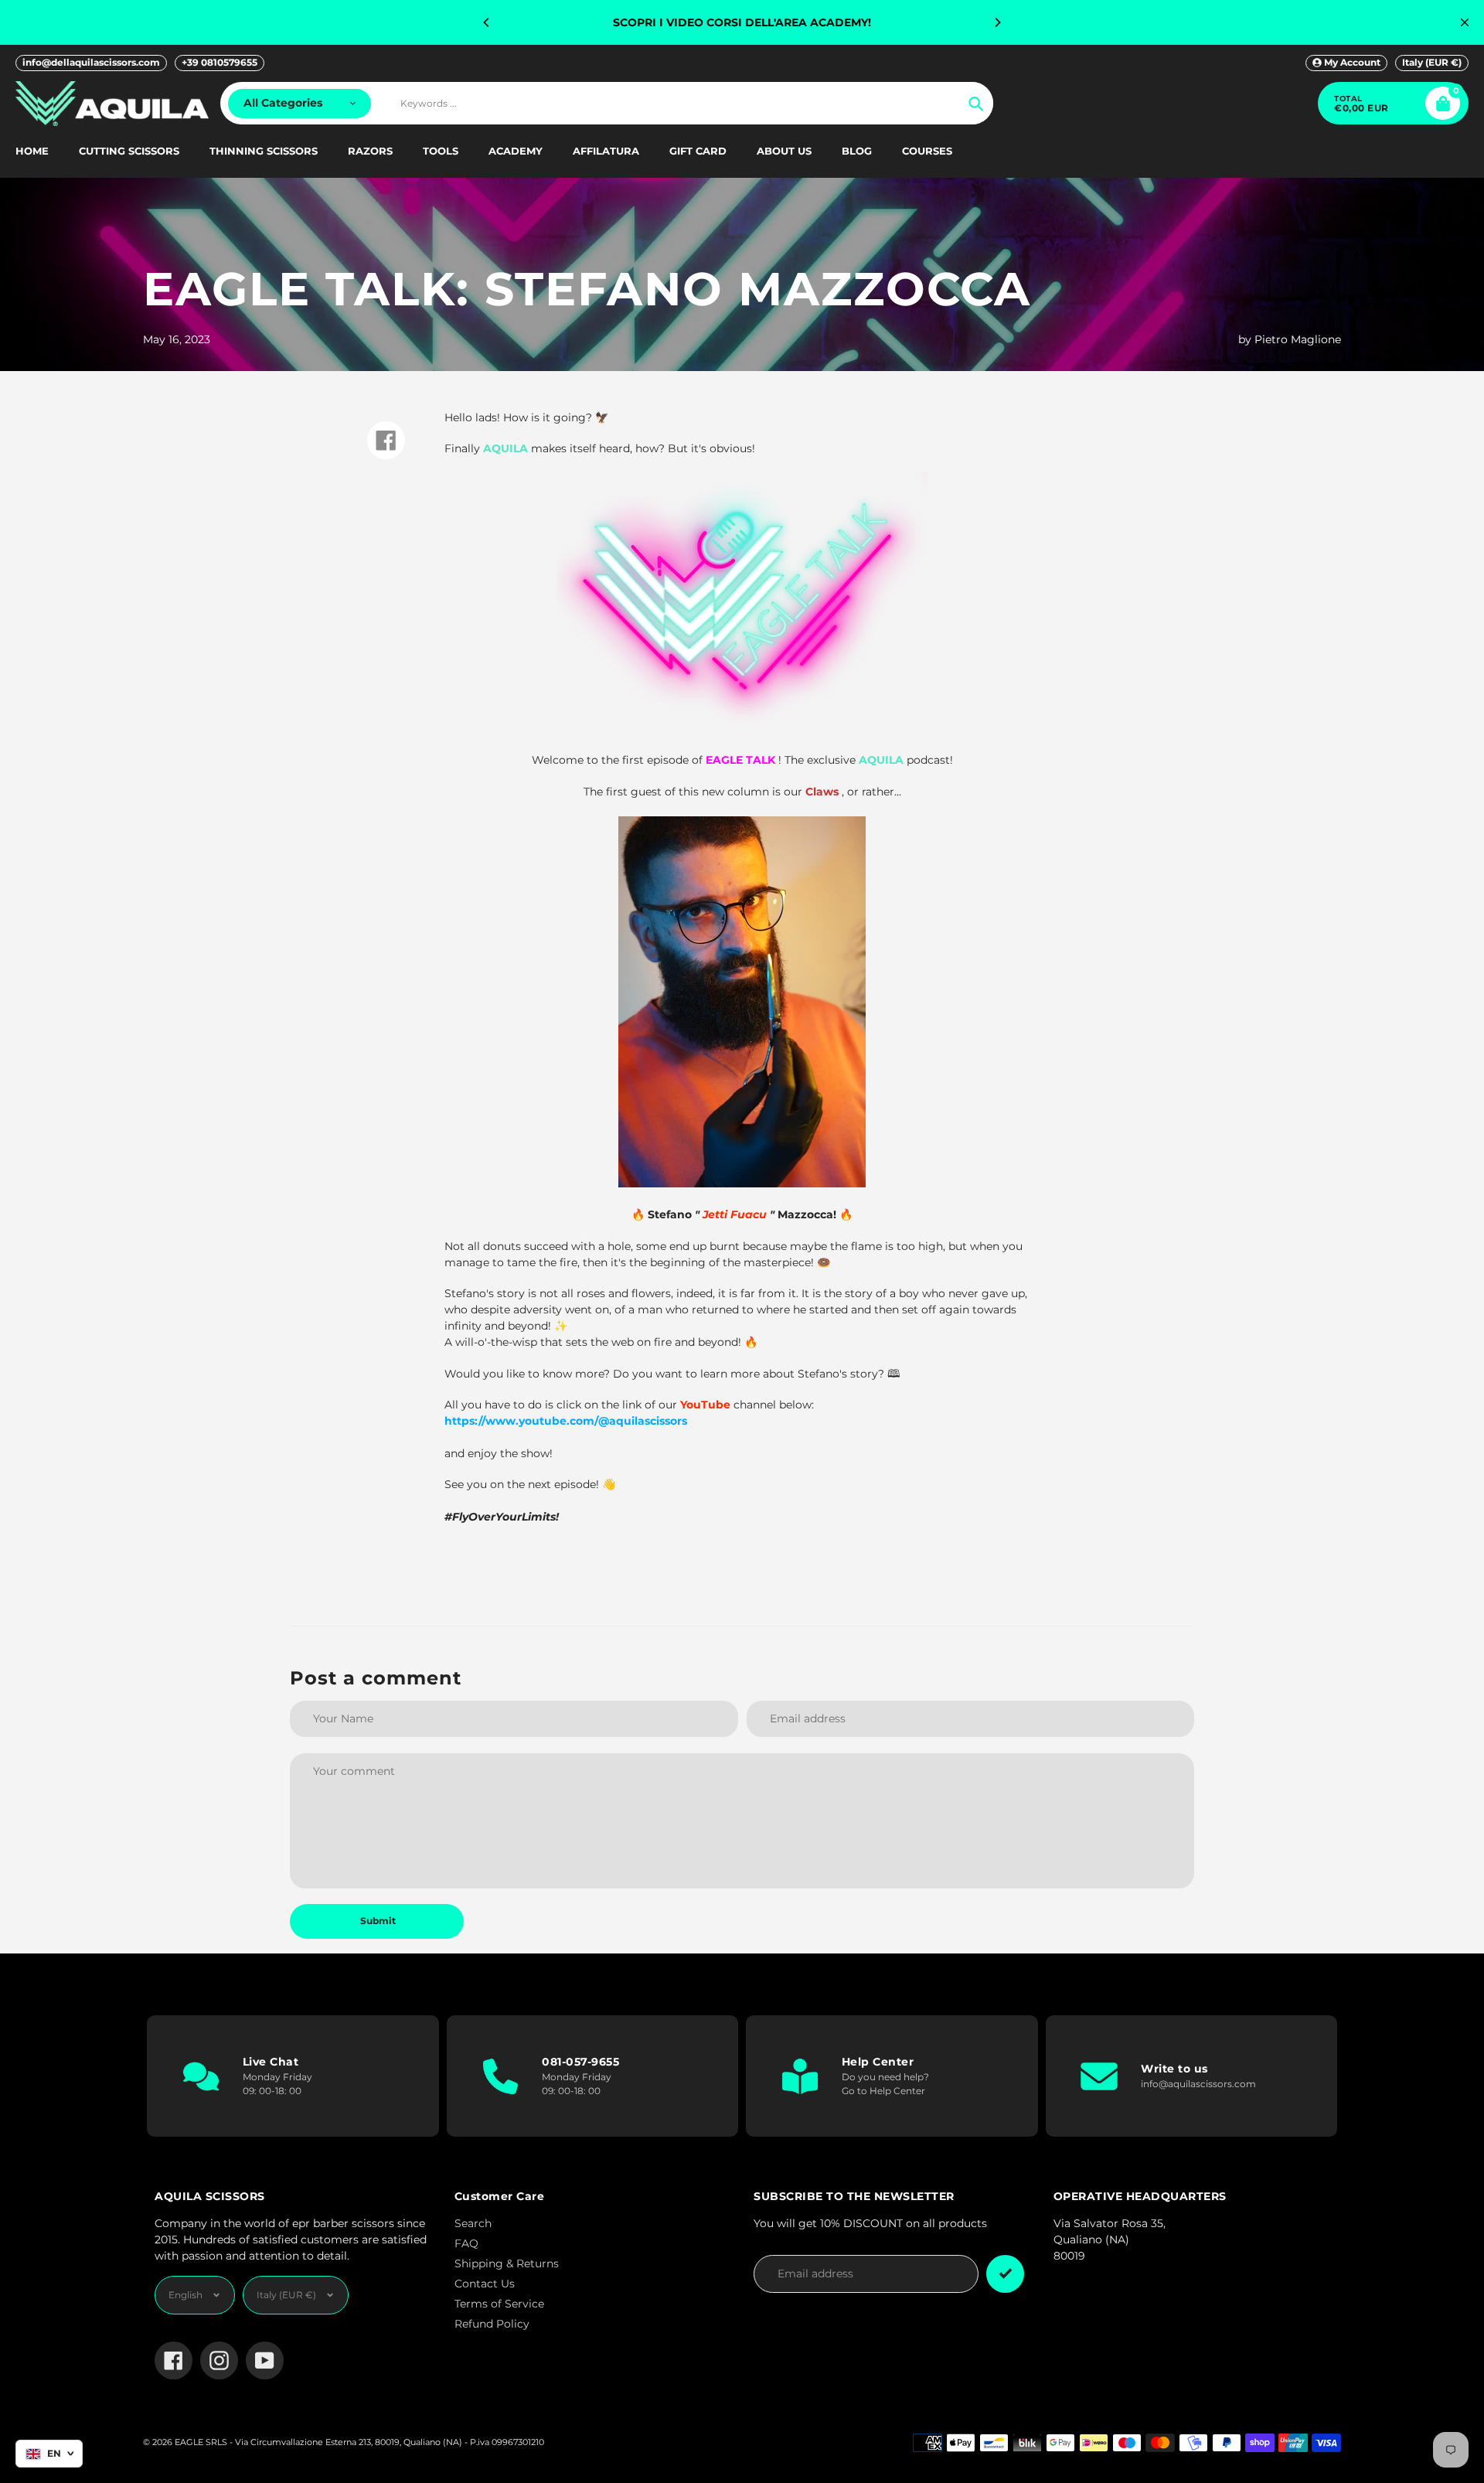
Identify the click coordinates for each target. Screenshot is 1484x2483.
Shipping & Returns (507, 2263)
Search (473, 2223)
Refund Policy (492, 2324)
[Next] (997, 22)
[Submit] (1005, 2274)
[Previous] (487, 22)
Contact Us (485, 2284)
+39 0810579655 (220, 62)
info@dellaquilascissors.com (91, 62)
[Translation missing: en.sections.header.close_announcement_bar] (1465, 22)
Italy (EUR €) (1432, 62)
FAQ (466, 2243)
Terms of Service (499, 2304)
